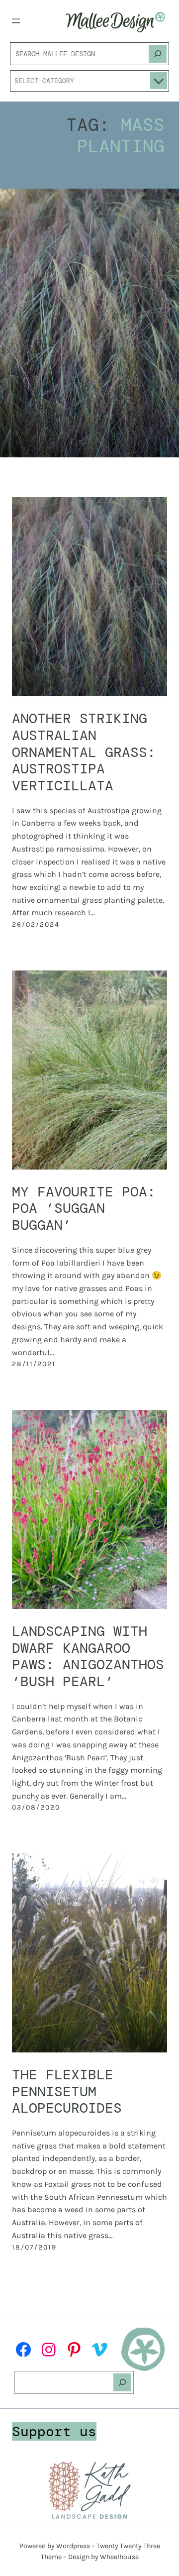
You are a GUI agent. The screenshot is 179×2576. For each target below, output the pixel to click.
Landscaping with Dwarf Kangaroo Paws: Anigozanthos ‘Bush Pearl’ (88, 1657)
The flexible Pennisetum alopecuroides (67, 2092)
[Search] (158, 54)
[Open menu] (16, 21)
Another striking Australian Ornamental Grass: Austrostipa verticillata (84, 752)
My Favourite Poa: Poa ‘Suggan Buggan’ (84, 1209)
